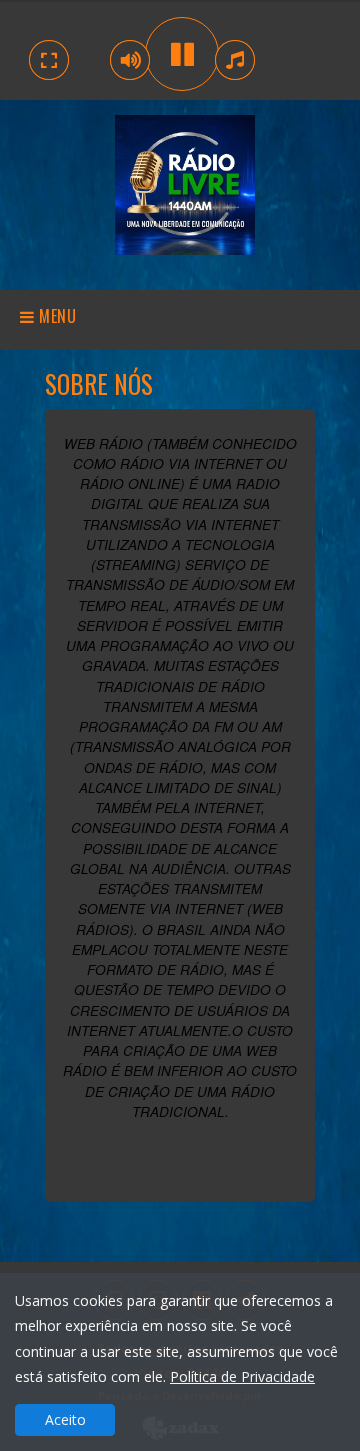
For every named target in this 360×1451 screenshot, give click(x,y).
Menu (56, 316)
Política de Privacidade (242, 1376)
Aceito (65, 1419)
